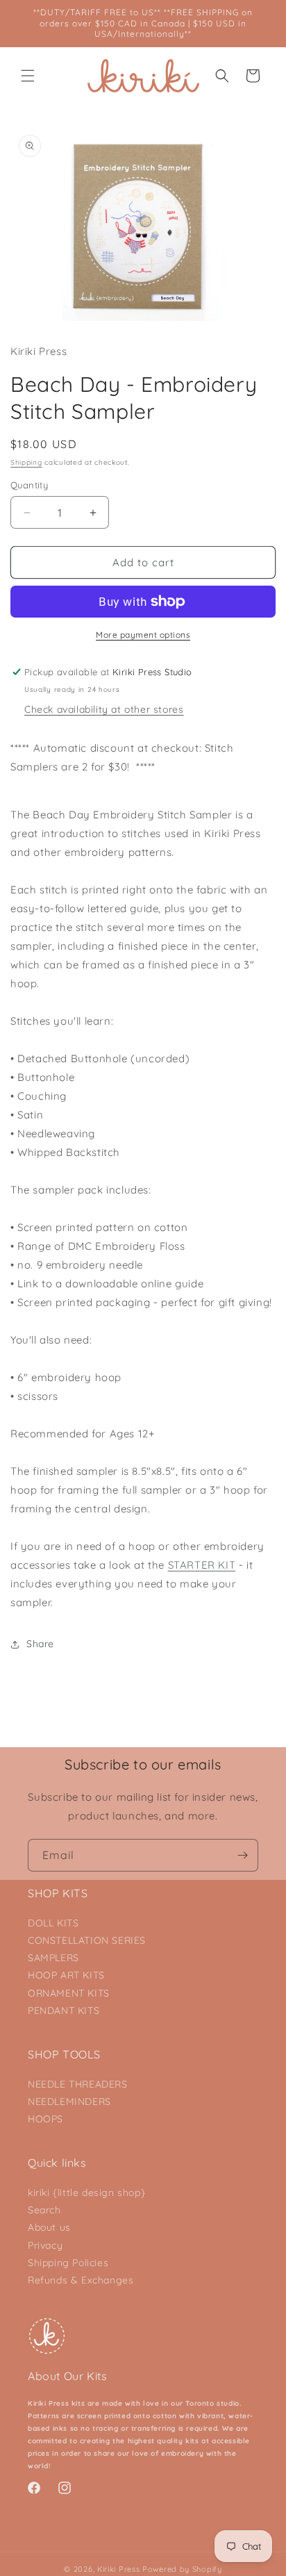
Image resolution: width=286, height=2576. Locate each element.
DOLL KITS (53, 1923)
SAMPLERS (53, 1958)
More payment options (143, 635)
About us (49, 2227)
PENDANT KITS (64, 2011)
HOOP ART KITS (66, 1975)
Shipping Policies (68, 2263)
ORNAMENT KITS (69, 1993)
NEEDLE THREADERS (78, 2084)
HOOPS (45, 2119)
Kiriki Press (118, 2569)
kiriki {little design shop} (86, 2193)
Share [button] (40, 1644)
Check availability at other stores (104, 709)
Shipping (26, 462)
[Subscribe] (242, 1855)
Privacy (45, 2245)
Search (44, 2210)
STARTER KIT (202, 1565)
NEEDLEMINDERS (69, 2102)
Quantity (29, 485)
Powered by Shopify (182, 2569)
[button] (28, 76)
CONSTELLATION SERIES (87, 1940)
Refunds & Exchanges (81, 2280)
